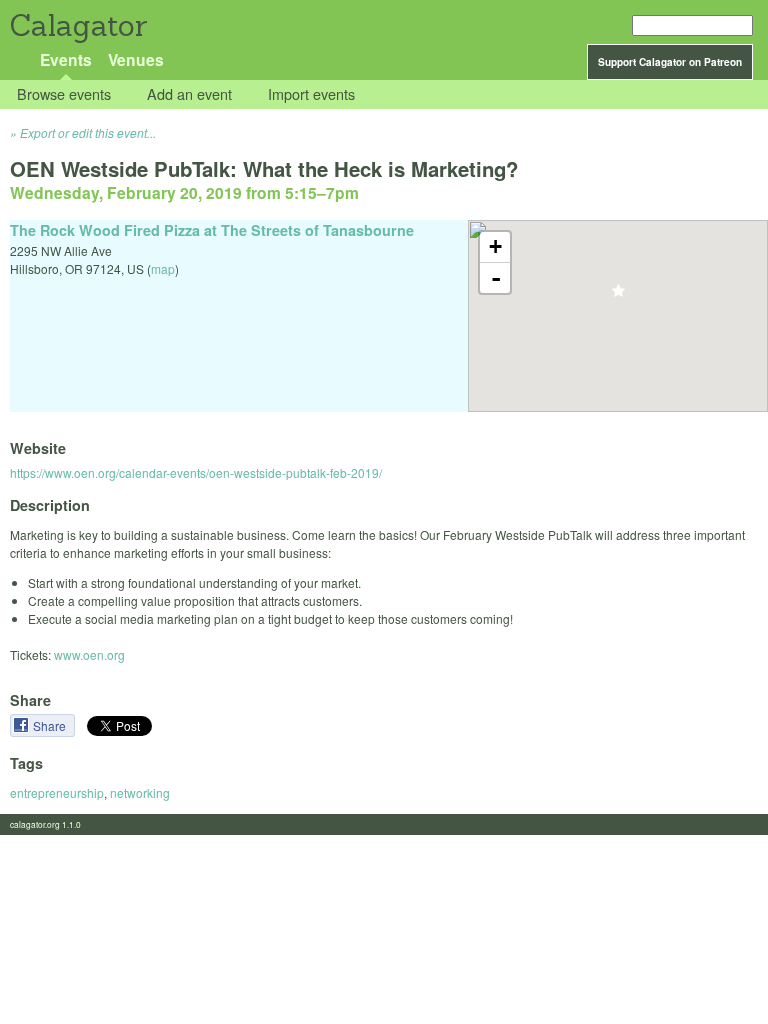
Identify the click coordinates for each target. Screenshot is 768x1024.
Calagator (77, 25)
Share (51, 725)
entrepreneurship (57, 792)
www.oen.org (89, 654)
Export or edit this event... (88, 132)
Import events (311, 94)
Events (66, 59)
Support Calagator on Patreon (670, 62)
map (163, 268)
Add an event (189, 94)
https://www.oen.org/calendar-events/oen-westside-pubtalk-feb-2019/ (196, 472)
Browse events (64, 94)
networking (140, 792)
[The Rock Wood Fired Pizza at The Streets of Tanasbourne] (618, 296)
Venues (136, 59)
